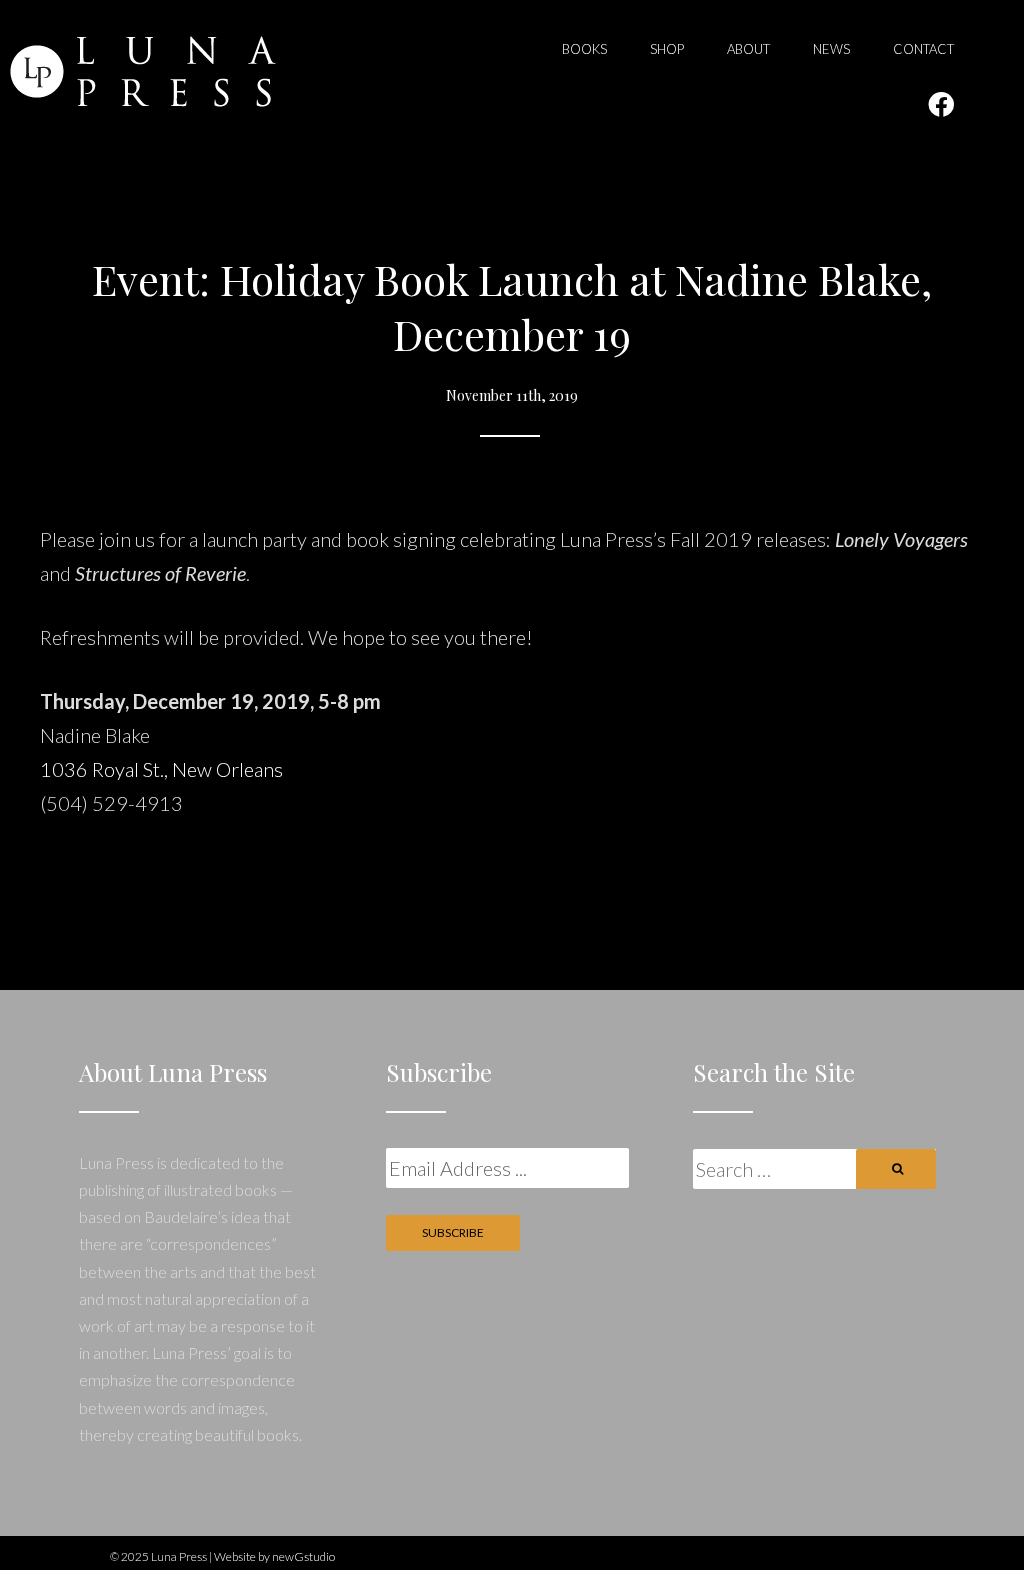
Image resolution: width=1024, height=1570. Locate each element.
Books (584, 49)
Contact (923, 49)
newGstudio (303, 1556)
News (831, 49)
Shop (667, 49)
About (748, 49)
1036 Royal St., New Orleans (161, 769)
